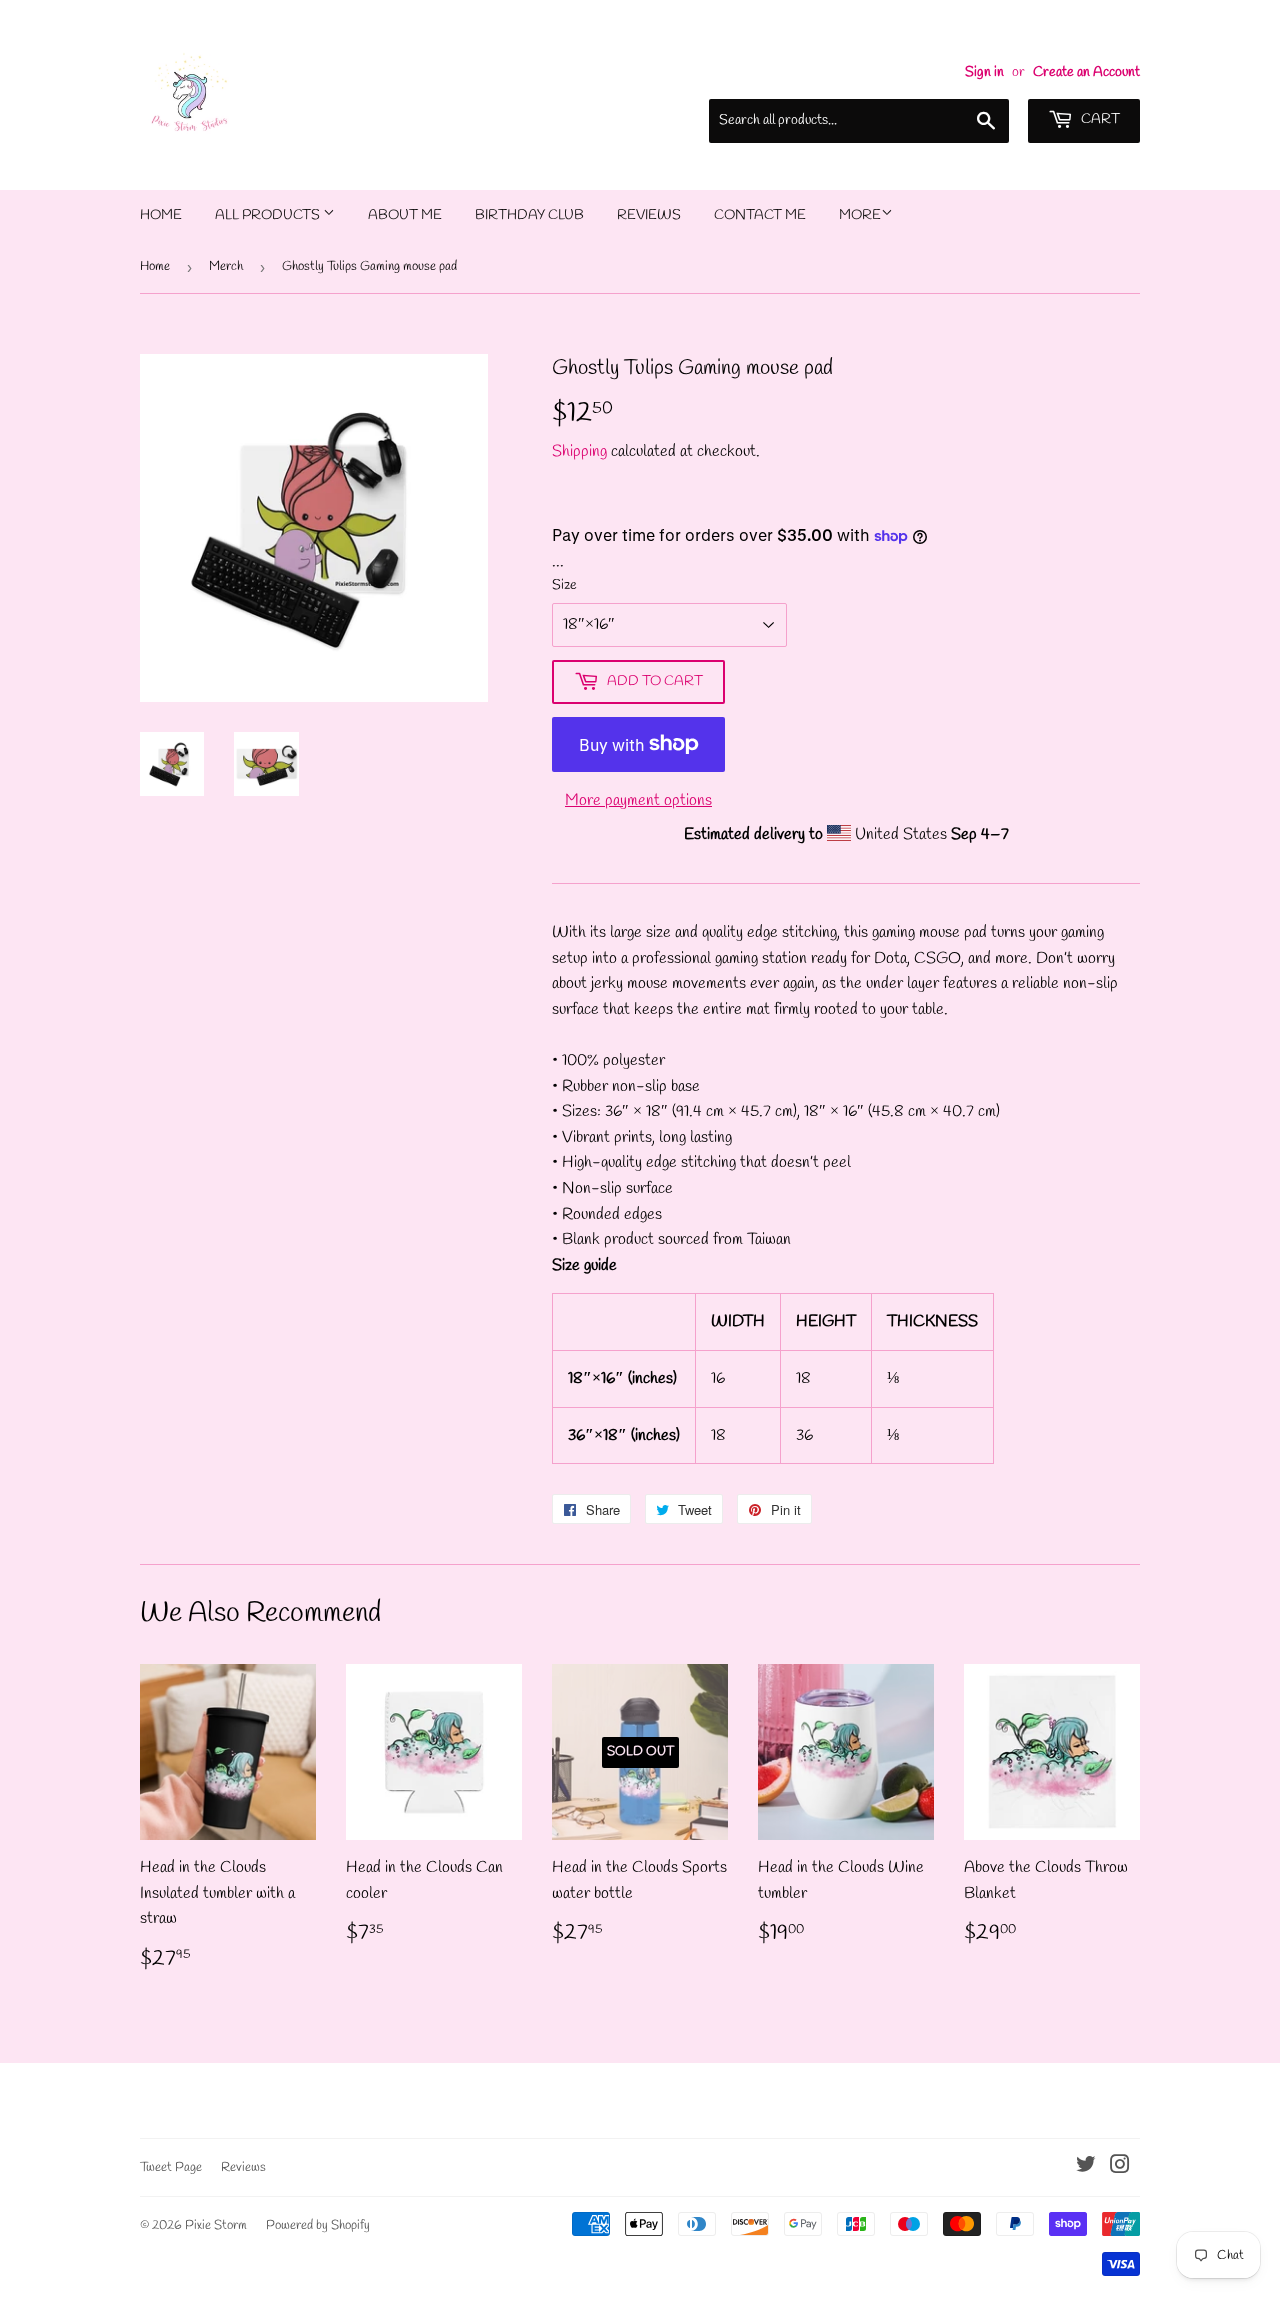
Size (564, 585)
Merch (226, 266)
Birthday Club (529, 215)
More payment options (638, 800)
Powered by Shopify (318, 2225)
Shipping (579, 451)
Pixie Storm (216, 2225)
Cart (1099, 119)
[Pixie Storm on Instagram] (1120, 2167)
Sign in (984, 72)
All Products (269, 215)
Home (161, 215)
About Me (405, 215)
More (860, 215)
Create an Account (1086, 72)
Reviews (649, 215)
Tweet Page (171, 2167)
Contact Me (760, 215)
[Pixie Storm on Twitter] (1086, 2167)
